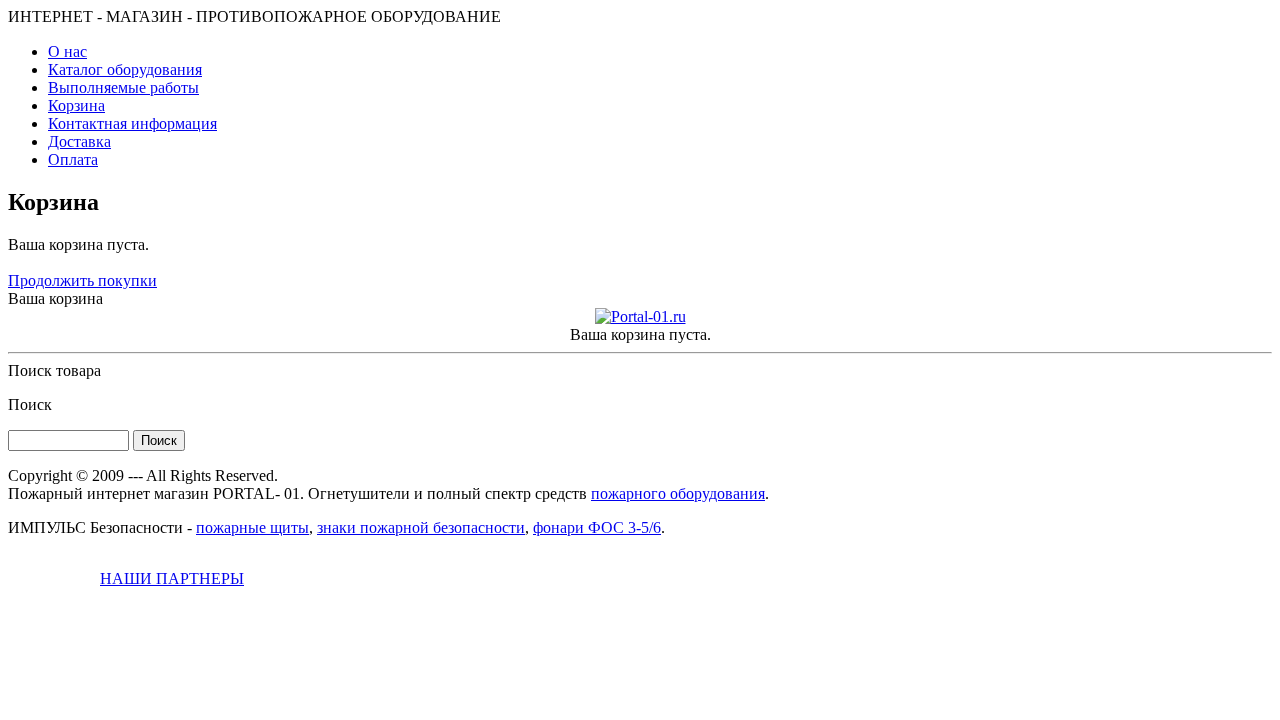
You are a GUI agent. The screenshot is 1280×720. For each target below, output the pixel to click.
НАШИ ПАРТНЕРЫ (172, 578)
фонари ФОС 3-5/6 (597, 527)
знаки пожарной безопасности (421, 527)
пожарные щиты (252, 527)
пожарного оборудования (678, 493)
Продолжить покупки (82, 280)
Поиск (30, 404)
